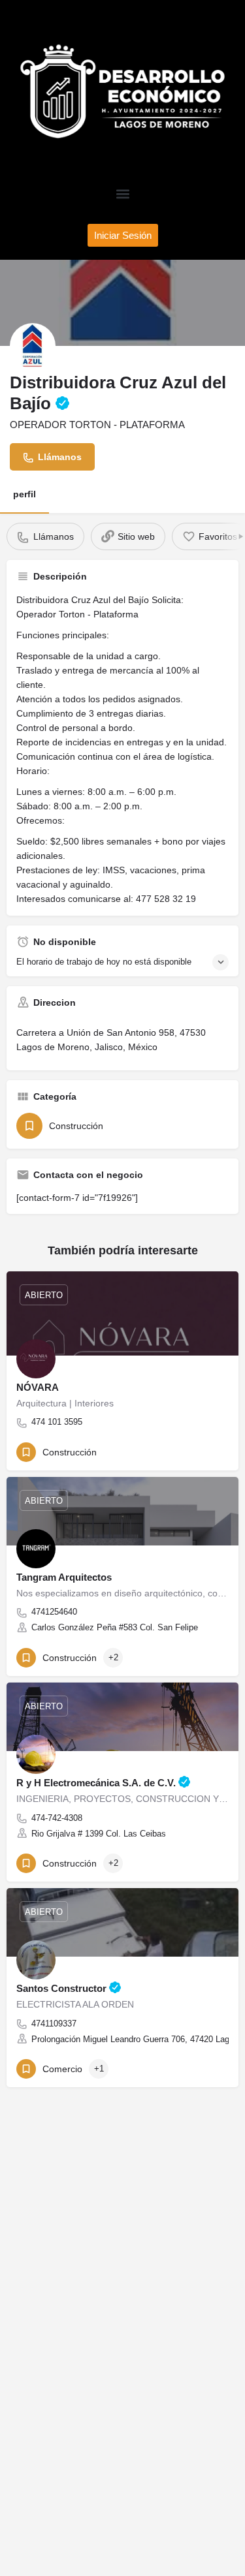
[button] (122, 194)
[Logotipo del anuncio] (33, 346)
